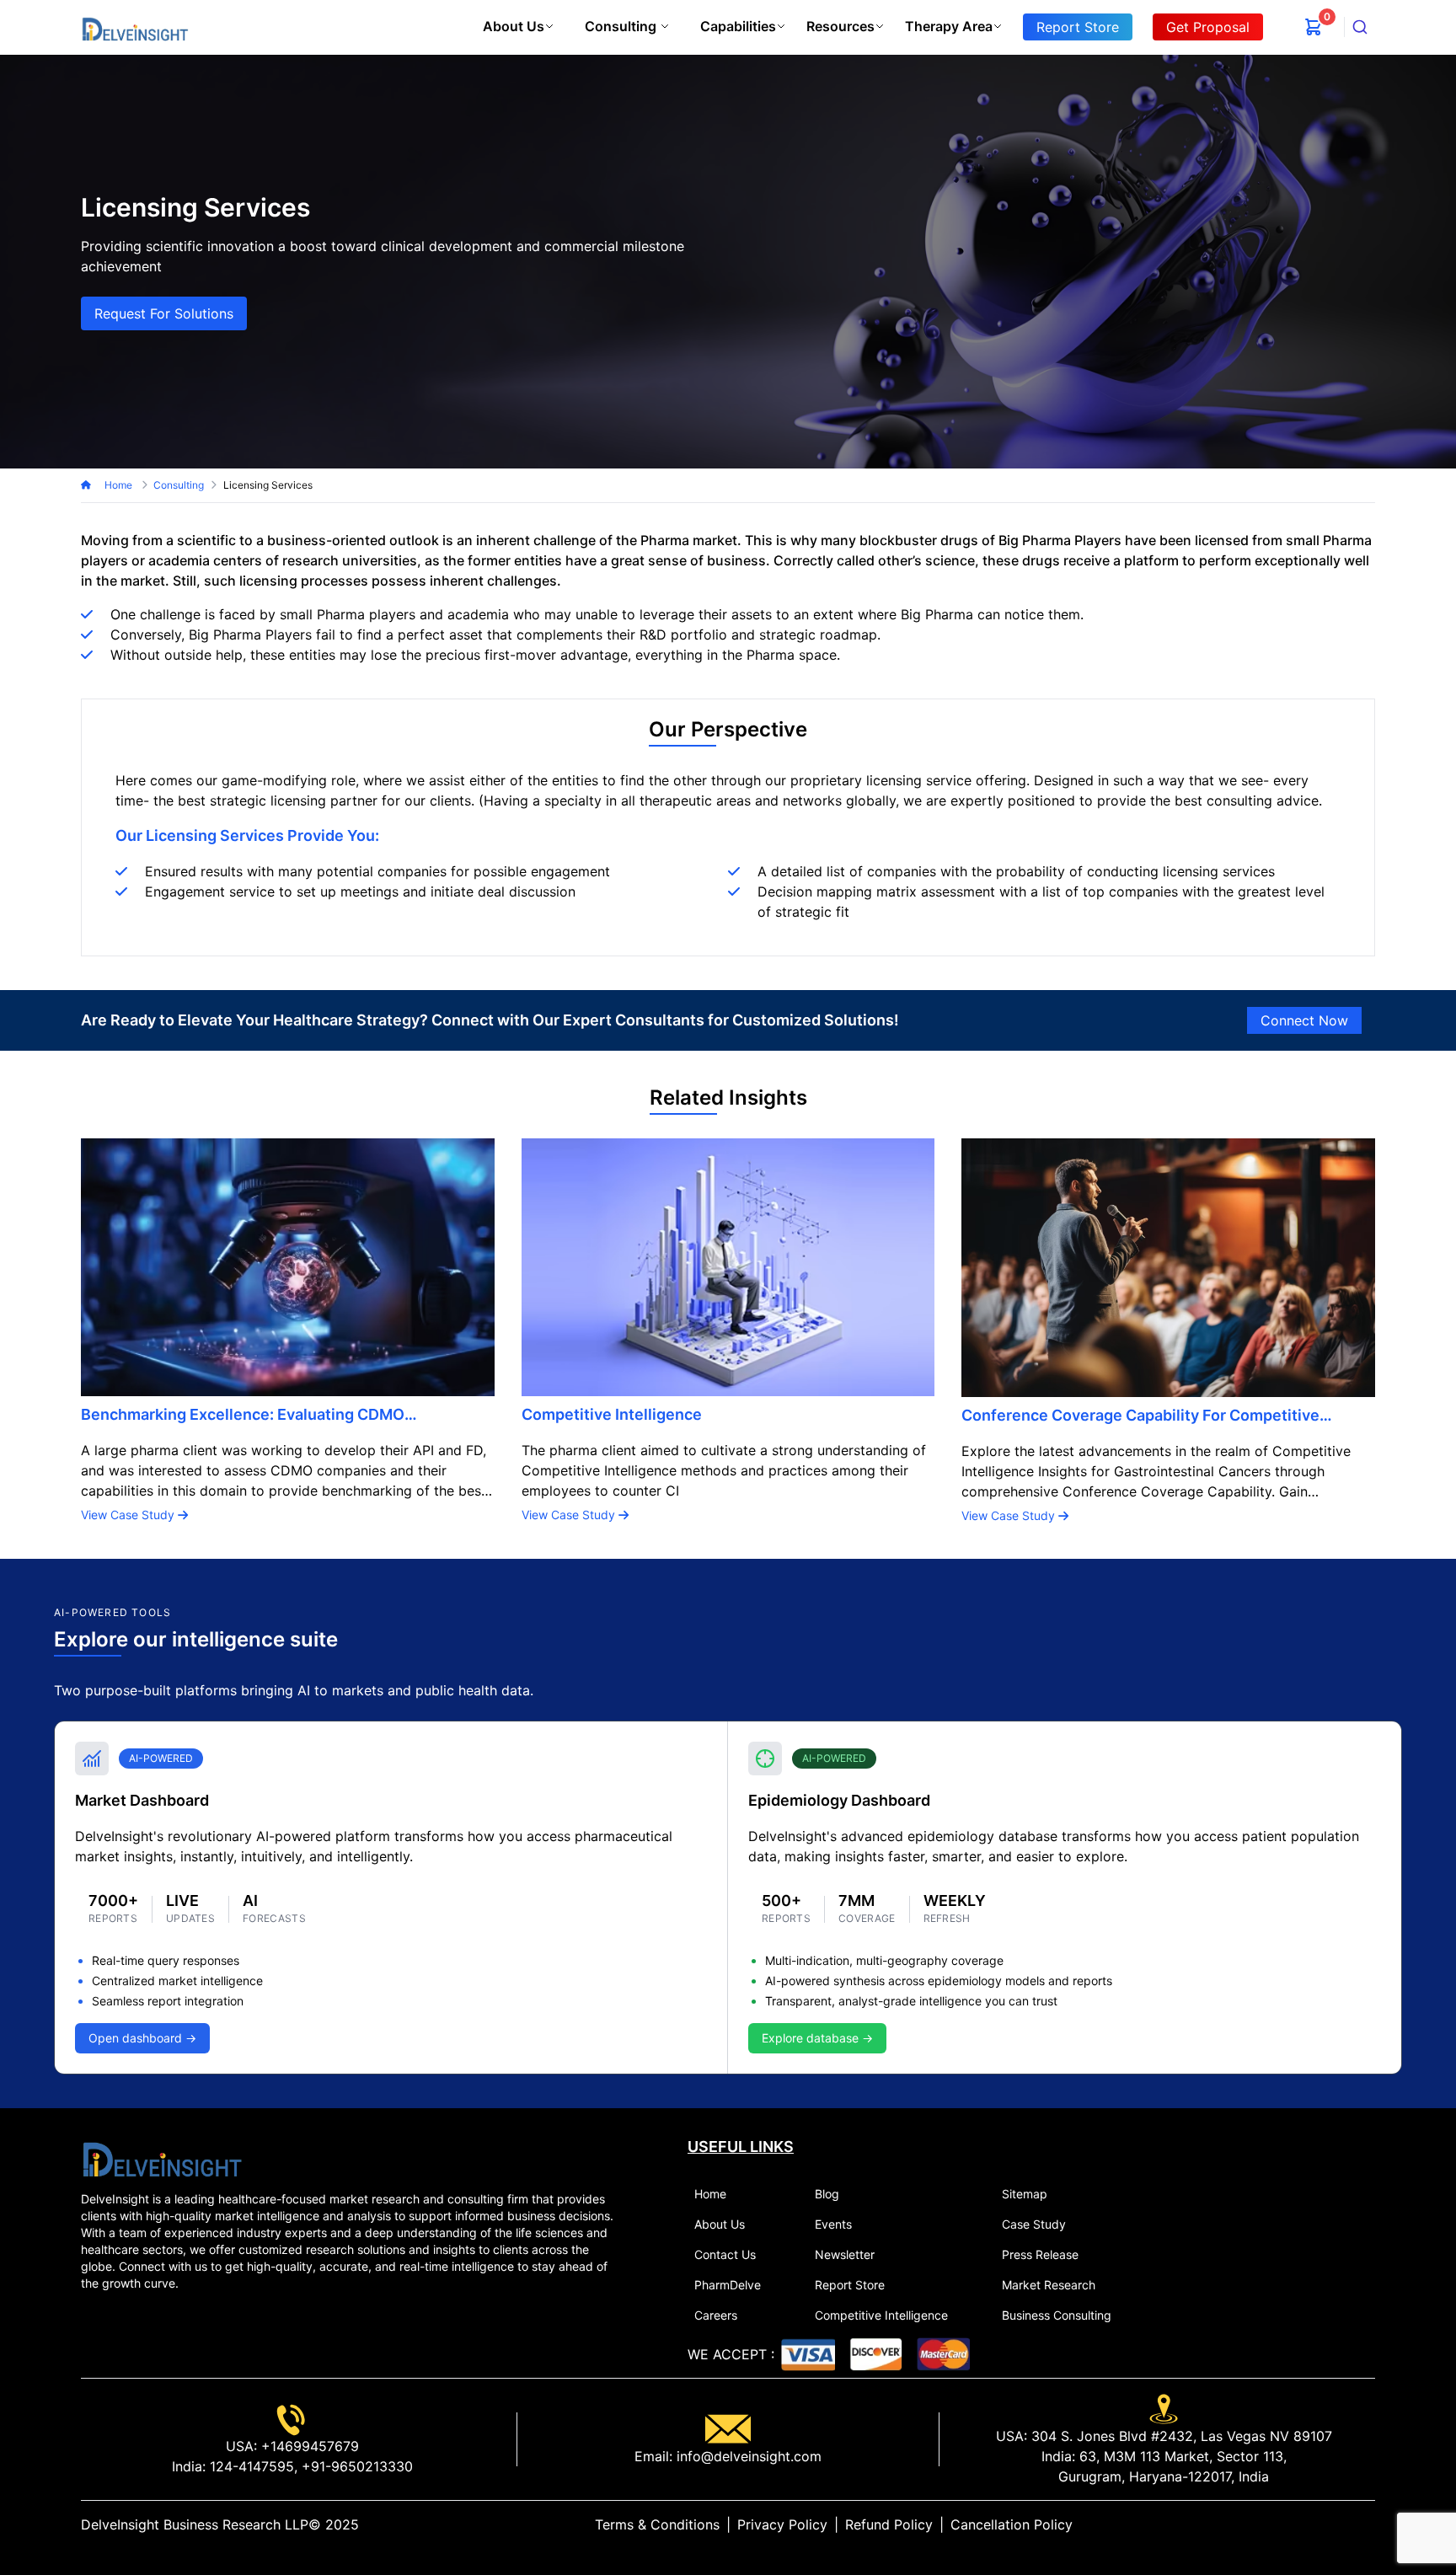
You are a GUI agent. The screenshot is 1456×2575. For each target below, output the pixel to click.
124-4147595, (252, 2466)
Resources (840, 26)
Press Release (1040, 2254)
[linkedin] (1314, 2524)
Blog (827, 2194)
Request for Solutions (164, 313)
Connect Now (1304, 1020)
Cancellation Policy (1012, 2524)
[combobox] (1360, 27)
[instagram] (1368, 2524)
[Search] (1360, 27)
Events (833, 2224)
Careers (716, 2315)
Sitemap (1025, 2194)
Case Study (1034, 2224)
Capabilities (738, 26)
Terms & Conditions (657, 2524)
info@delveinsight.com (747, 2456)
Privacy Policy (782, 2524)
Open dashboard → (142, 2038)
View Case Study (129, 1515)
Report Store (850, 2285)
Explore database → (817, 2038)
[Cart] (1314, 27)
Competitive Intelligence (881, 2315)
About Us (514, 26)
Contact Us (725, 2254)
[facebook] (1341, 2524)
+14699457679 (308, 2446)
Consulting (621, 26)
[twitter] (1328, 2524)
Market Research (1049, 2285)
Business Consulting (1057, 2315)
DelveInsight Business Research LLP (195, 2524)
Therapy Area (949, 26)
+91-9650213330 (355, 2466)
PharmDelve (728, 2285)
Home (120, 485)
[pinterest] (1355, 2524)
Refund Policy (889, 2524)
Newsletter (845, 2254)
